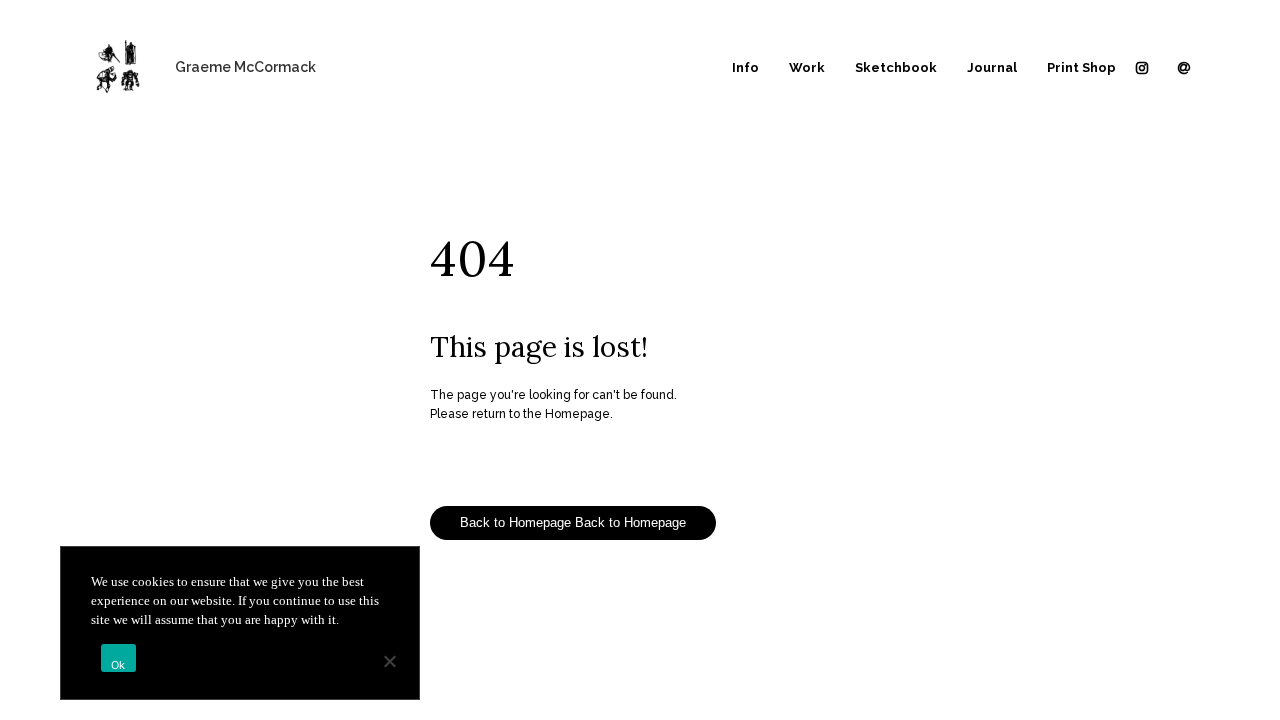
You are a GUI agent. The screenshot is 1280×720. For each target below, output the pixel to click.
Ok (118, 665)
